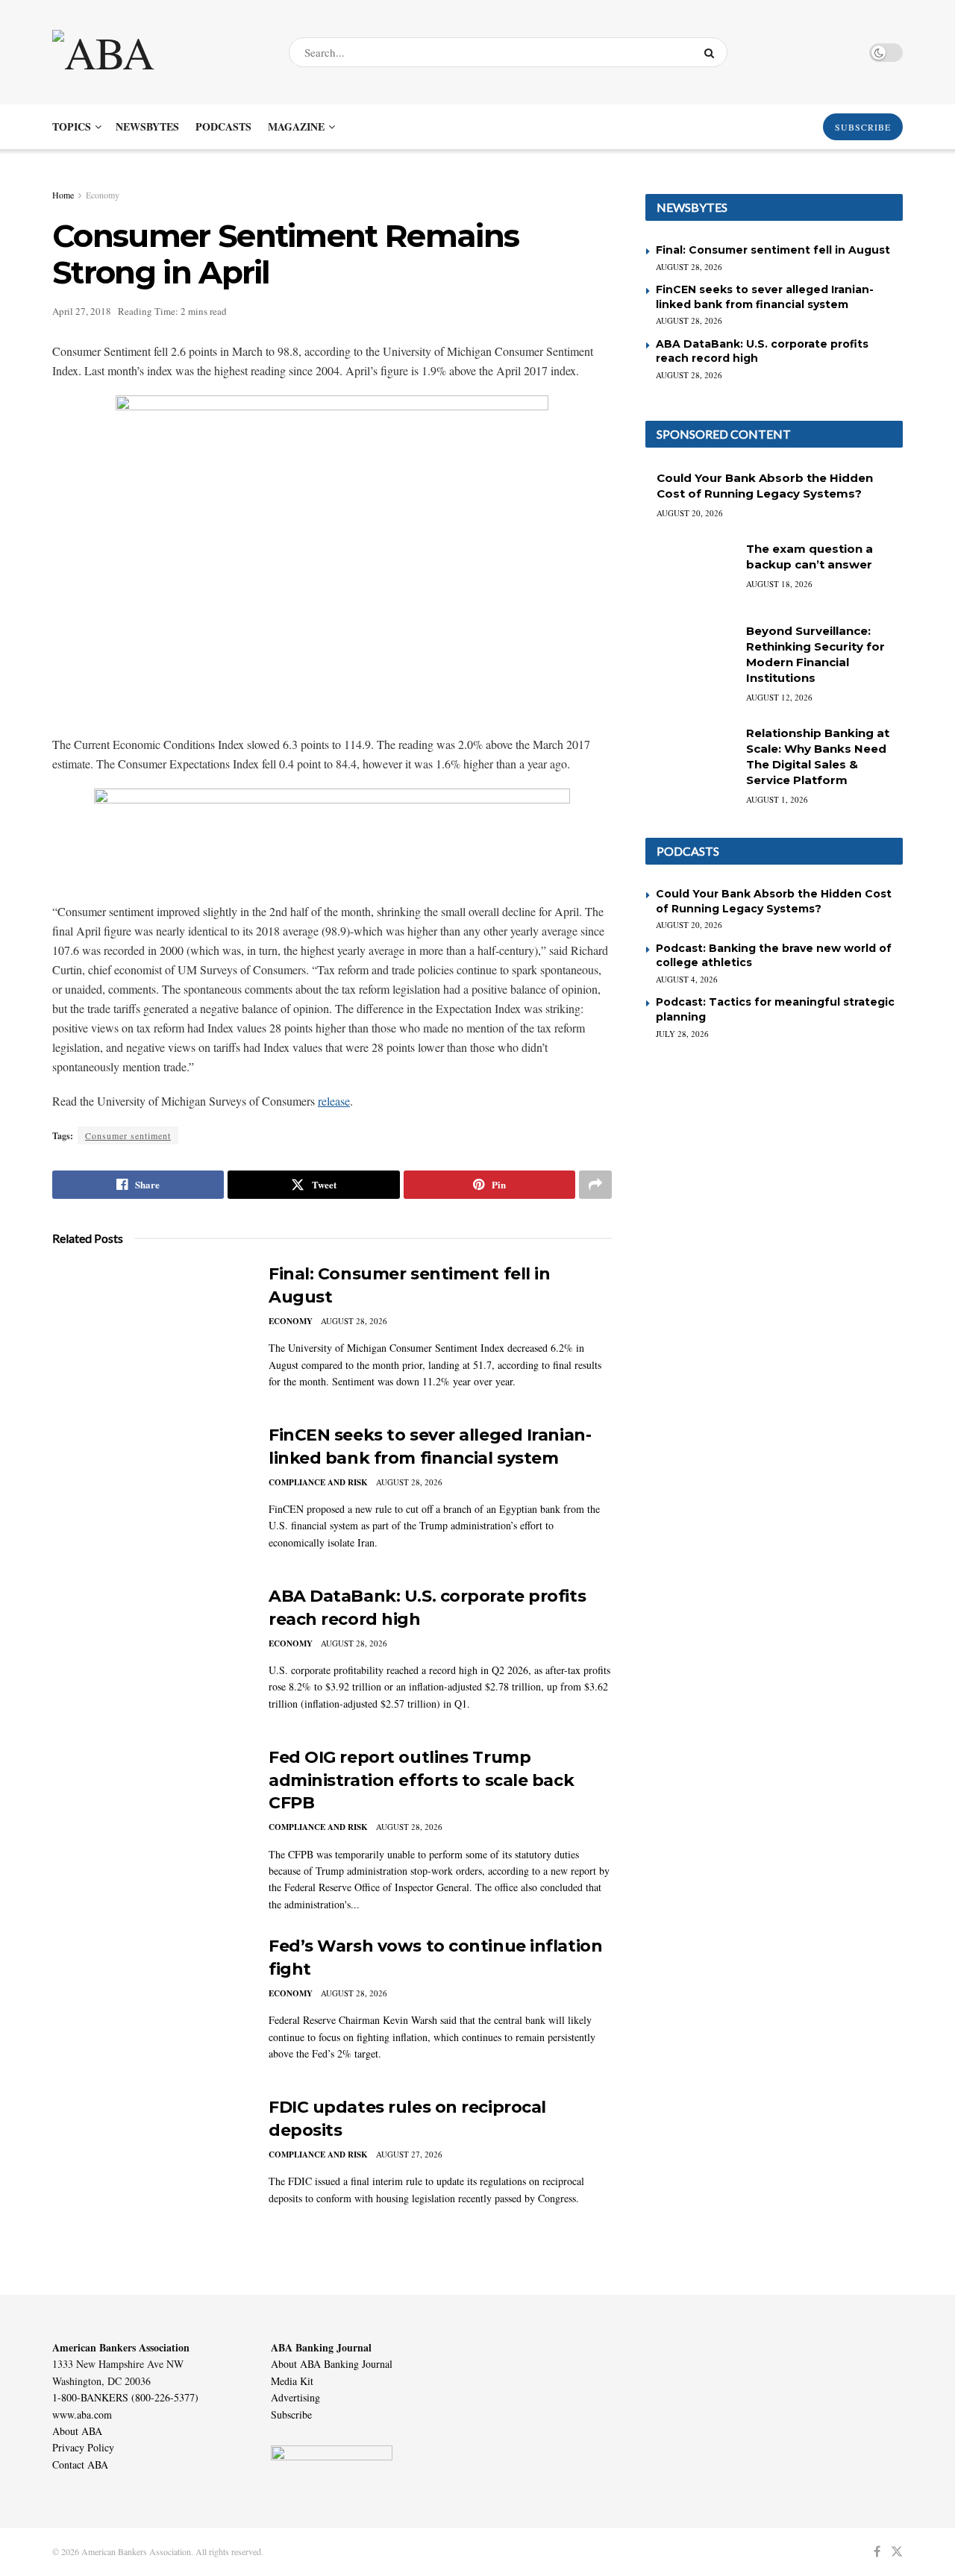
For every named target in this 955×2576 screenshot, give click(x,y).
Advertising (295, 2397)
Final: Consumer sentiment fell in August (773, 250)
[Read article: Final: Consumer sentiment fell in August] (149, 1332)
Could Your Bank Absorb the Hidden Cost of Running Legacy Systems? (774, 901)
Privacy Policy (83, 2447)
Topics (72, 126)
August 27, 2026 (409, 2154)
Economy (103, 195)
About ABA (77, 2431)
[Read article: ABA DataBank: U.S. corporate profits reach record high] (149, 1655)
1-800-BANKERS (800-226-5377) (125, 2397)
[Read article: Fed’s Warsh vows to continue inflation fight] (149, 2005)
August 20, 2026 (690, 513)
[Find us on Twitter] (897, 2552)
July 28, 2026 (682, 1034)
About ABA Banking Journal (332, 2364)
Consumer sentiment (128, 1135)
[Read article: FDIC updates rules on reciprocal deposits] (149, 2166)
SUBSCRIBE (863, 127)
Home (63, 195)
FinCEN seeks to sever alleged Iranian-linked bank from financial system (765, 297)
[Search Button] (712, 52)
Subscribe (291, 2414)
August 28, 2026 (354, 1321)
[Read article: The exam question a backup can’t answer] (690, 573)
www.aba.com (82, 2414)
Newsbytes (147, 126)
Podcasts (223, 126)
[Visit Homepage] (157, 52)
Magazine (296, 126)
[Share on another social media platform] (595, 1185)
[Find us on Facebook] (877, 2552)
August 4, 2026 (687, 979)
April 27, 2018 (82, 311)
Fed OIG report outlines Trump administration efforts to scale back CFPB (421, 1780)
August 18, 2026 (779, 584)
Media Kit (292, 2381)
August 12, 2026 (779, 697)
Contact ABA (80, 2464)
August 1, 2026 (777, 799)
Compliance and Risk (318, 1482)
